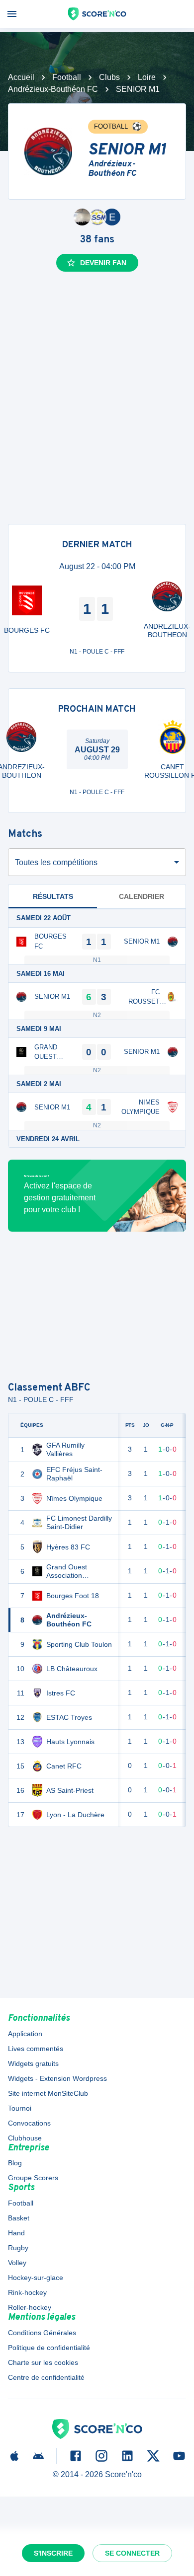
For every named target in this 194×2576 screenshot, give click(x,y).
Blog (15, 2163)
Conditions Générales (42, 2333)
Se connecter (132, 2553)
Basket (19, 2218)
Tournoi (20, 2108)
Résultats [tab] (53, 896)
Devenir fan (103, 263)
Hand (16, 2233)
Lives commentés (36, 2049)
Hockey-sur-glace (36, 2278)
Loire (147, 77)
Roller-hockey (30, 2307)
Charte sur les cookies (43, 2362)
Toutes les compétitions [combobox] (56, 862)
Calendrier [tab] (142, 896)
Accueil (21, 77)
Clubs (109, 77)
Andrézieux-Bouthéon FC (53, 89)
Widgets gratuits (33, 2063)
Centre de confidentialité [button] (46, 2377)
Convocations (29, 2123)
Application (25, 2034)
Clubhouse (25, 2138)
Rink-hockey (27, 2292)
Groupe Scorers (33, 2178)
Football (67, 77)
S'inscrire (53, 2553)
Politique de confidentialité (49, 2348)
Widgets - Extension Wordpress (57, 2078)
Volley (17, 2263)
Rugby (18, 2248)
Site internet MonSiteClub (48, 2093)
